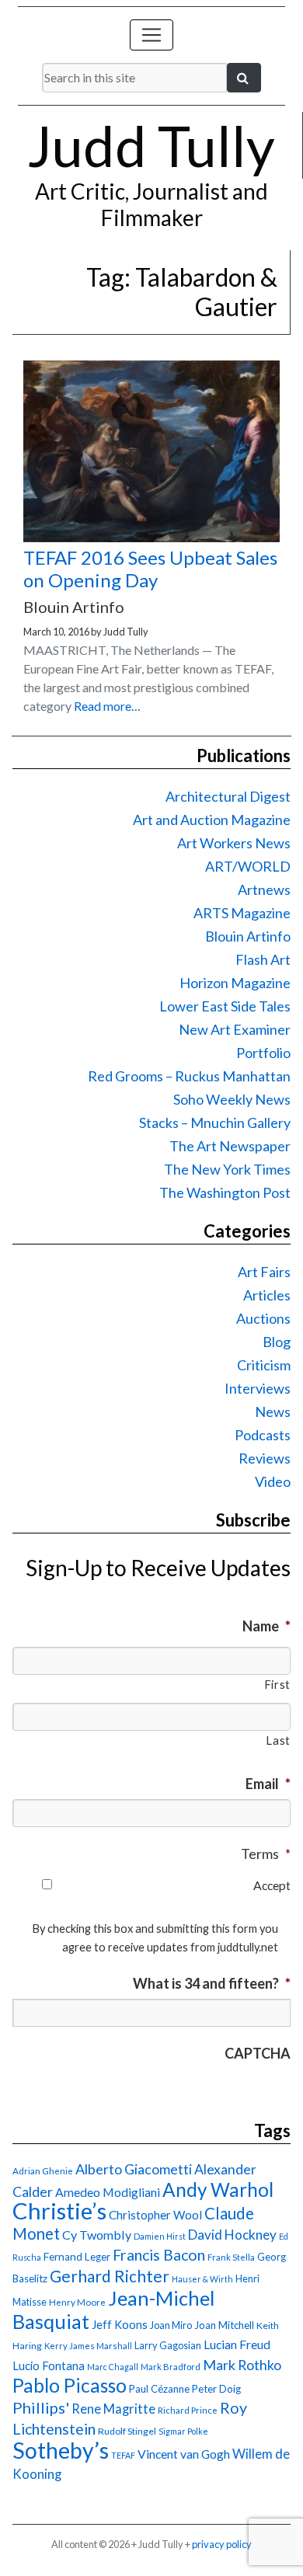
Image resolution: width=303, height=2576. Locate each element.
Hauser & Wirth (202, 2279)
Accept (272, 1885)
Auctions (263, 1318)
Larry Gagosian (168, 2345)
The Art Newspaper (230, 1146)
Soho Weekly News (232, 1099)
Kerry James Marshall (88, 2346)
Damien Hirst (160, 2236)
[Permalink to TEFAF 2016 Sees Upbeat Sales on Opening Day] (151, 537)
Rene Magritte (113, 2409)
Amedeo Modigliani (108, 2192)
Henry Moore (77, 2302)
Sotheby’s (61, 2450)
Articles (267, 1295)
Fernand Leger (77, 2257)
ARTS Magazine (242, 913)
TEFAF (123, 2455)
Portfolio (263, 1053)
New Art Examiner (235, 1029)
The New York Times (227, 1169)
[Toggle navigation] (151, 35)
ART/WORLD (248, 866)
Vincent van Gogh (184, 2454)
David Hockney (232, 2235)
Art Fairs (264, 1272)
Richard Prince (188, 2410)
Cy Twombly (97, 2235)
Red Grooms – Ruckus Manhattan (189, 1076)
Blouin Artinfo (248, 936)
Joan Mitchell (224, 2325)
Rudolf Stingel (127, 2431)
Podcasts (263, 1435)
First (277, 1685)
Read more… (107, 706)
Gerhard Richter (110, 2276)
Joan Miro (171, 2325)
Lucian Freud (237, 2344)
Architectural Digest (228, 796)
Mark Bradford (171, 2367)
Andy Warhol (218, 2190)
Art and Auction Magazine (212, 820)
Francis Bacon (159, 2255)
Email (268, 1784)
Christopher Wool (155, 2215)
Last (278, 1741)
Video (273, 1481)
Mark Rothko (242, 2365)
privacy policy (222, 2544)
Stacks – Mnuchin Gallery (215, 1123)
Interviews (258, 1388)
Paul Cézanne (159, 2389)
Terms (266, 1854)
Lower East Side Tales (225, 1006)
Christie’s (59, 2210)
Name (266, 1626)
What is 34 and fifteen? (212, 1983)
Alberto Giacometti (134, 2169)
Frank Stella (231, 2257)
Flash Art (263, 959)
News (273, 1412)
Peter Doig (216, 2389)
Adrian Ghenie (43, 2171)
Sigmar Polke (183, 2431)
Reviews (265, 1458)
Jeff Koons (120, 2325)
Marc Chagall (113, 2367)
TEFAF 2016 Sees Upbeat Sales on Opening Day (150, 569)
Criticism (264, 1365)
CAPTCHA (258, 2053)
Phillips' (41, 2407)
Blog (277, 1342)
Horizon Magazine (235, 983)
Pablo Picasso (70, 2385)
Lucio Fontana (49, 2365)
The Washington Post (225, 1192)
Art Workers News (234, 843)
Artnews (264, 889)
